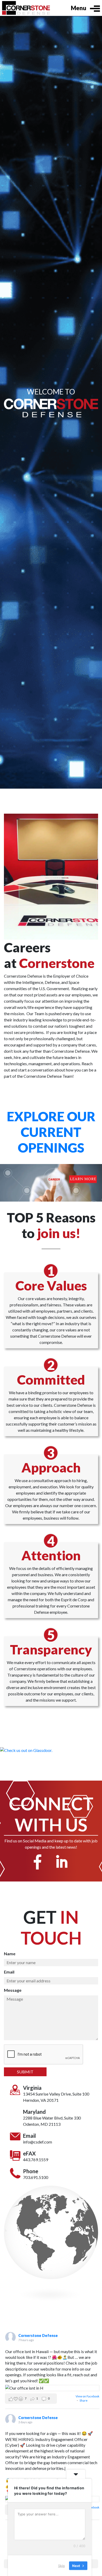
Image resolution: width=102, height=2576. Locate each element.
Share (84, 2400)
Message (13, 1990)
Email (9, 1972)
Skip (61, 2565)
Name (10, 1954)
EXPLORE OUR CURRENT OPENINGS (51, 1132)
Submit (25, 2072)
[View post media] (52, 2388)
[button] (31, 2399)
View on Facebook (87, 2396)
